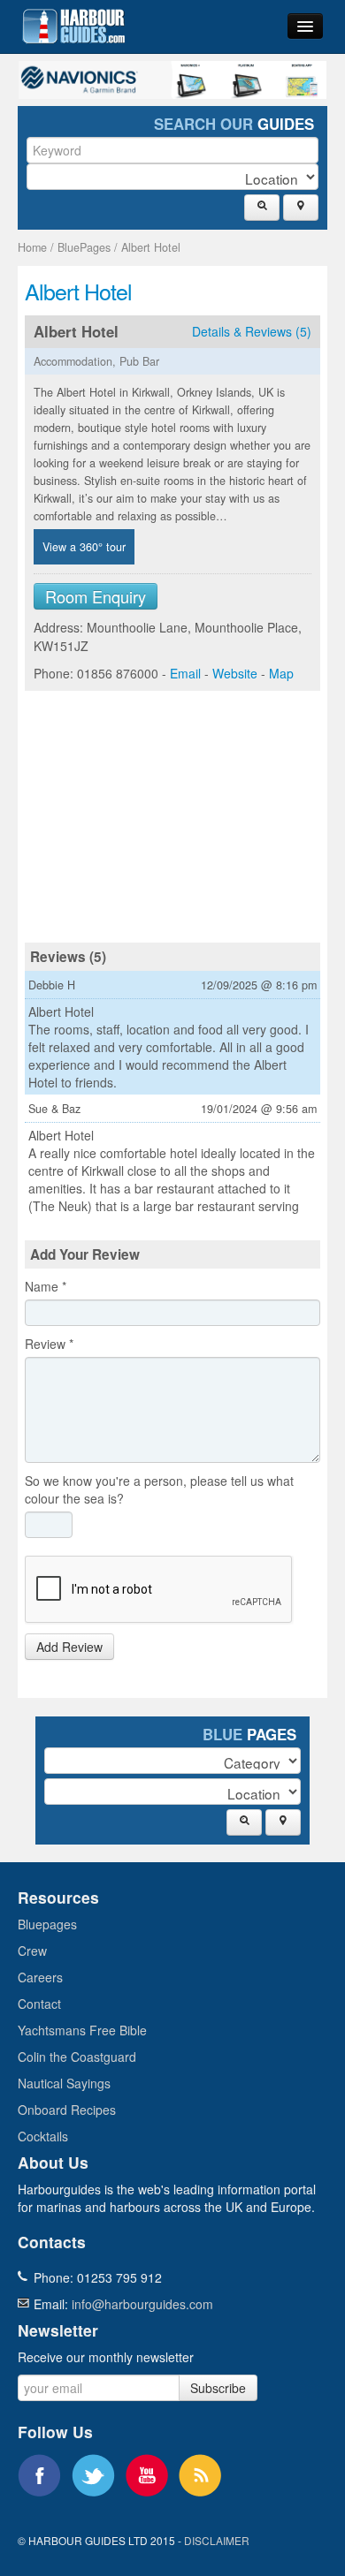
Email (185, 673)
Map (281, 673)
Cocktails (43, 2136)
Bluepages (47, 1924)
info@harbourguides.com (142, 2304)
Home (32, 247)
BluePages (84, 247)
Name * (46, 1286)
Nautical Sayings (64, 2083)
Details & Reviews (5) (252, 331)
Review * (49, 1344)
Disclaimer (217, 2540)
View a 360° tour (84, 547)
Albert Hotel (151, 247)
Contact (39, 2004)
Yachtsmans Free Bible (82, 2030)
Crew (32, 1951)
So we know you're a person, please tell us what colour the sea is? (159, 1489)
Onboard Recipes (67, 2110)
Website (235, 673)
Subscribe (218, 2388)
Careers (40, 1977)
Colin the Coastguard (77, 2057)
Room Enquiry (96, 596)
